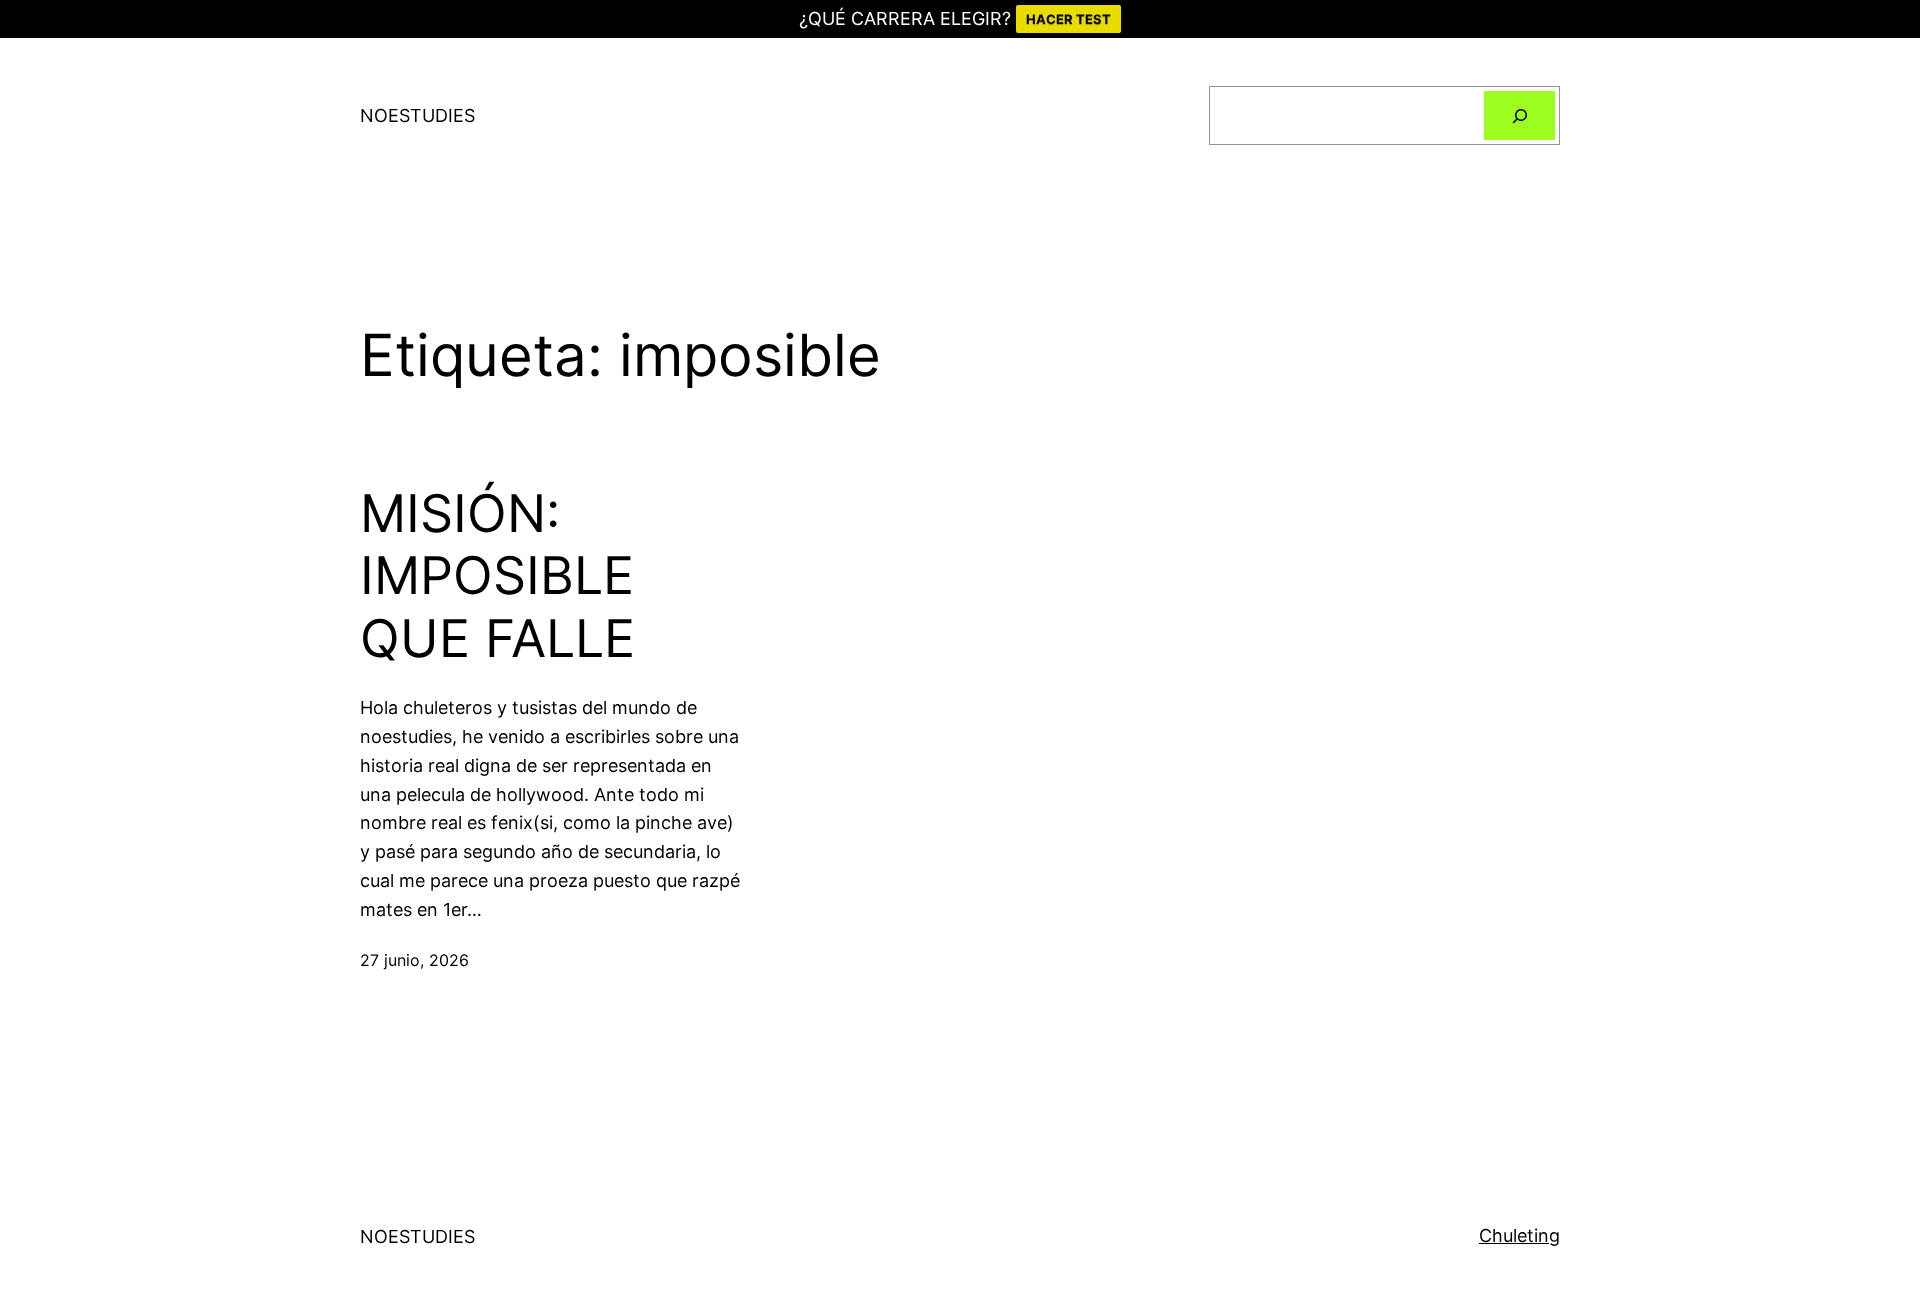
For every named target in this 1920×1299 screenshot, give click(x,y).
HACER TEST (1068, 19)
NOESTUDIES (417, 115)
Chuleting (1519, 1235)
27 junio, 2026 (414, 960)
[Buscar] (1519, 115)
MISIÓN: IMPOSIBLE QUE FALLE (497, 576)
